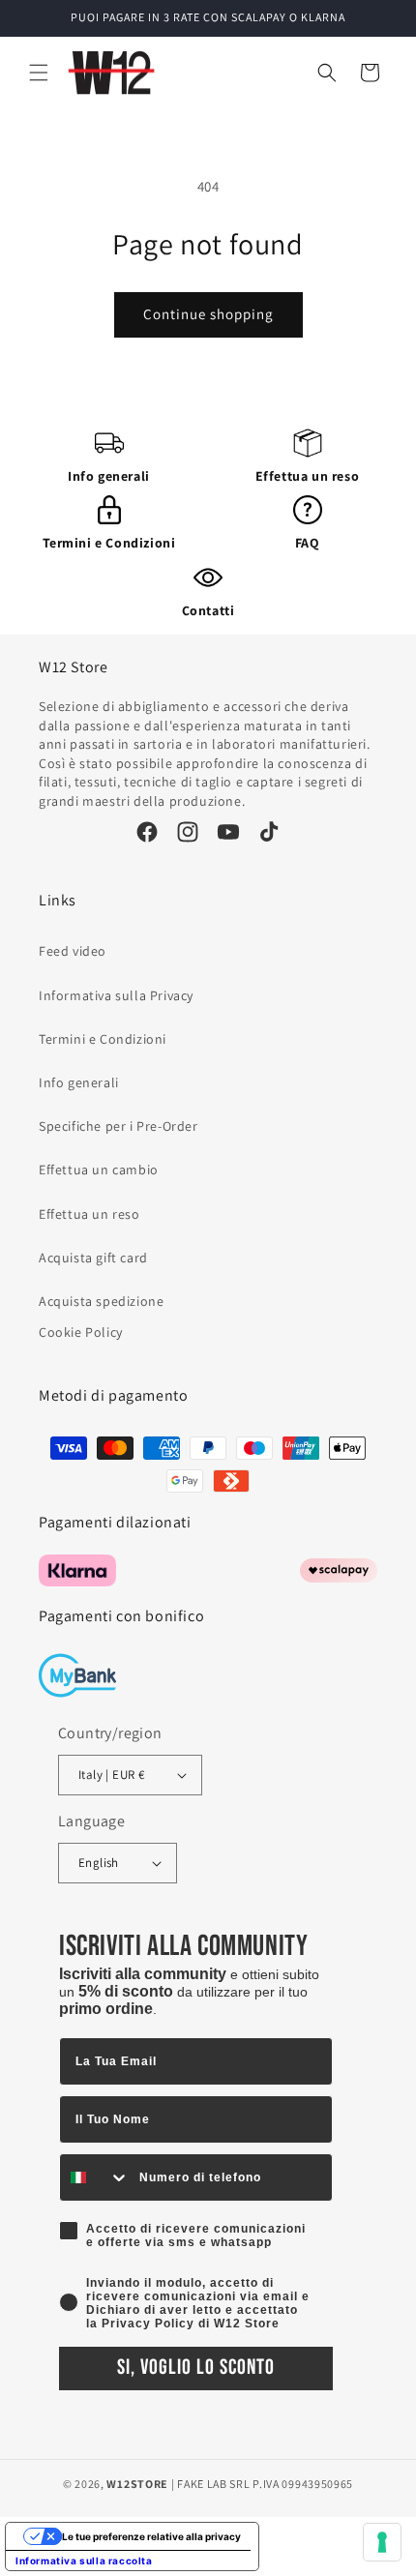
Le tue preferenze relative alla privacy (151, 2536)
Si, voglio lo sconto (196, 2368)
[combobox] (95, 2177)
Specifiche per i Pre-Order (119, 1126)
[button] (39, 73)
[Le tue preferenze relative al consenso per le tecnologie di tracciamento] (382, 2542)
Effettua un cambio (99, 1170)
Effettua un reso (308, 476)
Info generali (109, 476)
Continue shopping (208, 314)
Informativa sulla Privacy (116, 995)
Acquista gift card (93, 1258)
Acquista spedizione (101, 1301)
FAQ (308, 543)
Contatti (208, 610)
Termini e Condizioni (109, 543)
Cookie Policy (81, 1332)
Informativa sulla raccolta (84, 2561)
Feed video (73, 951)
